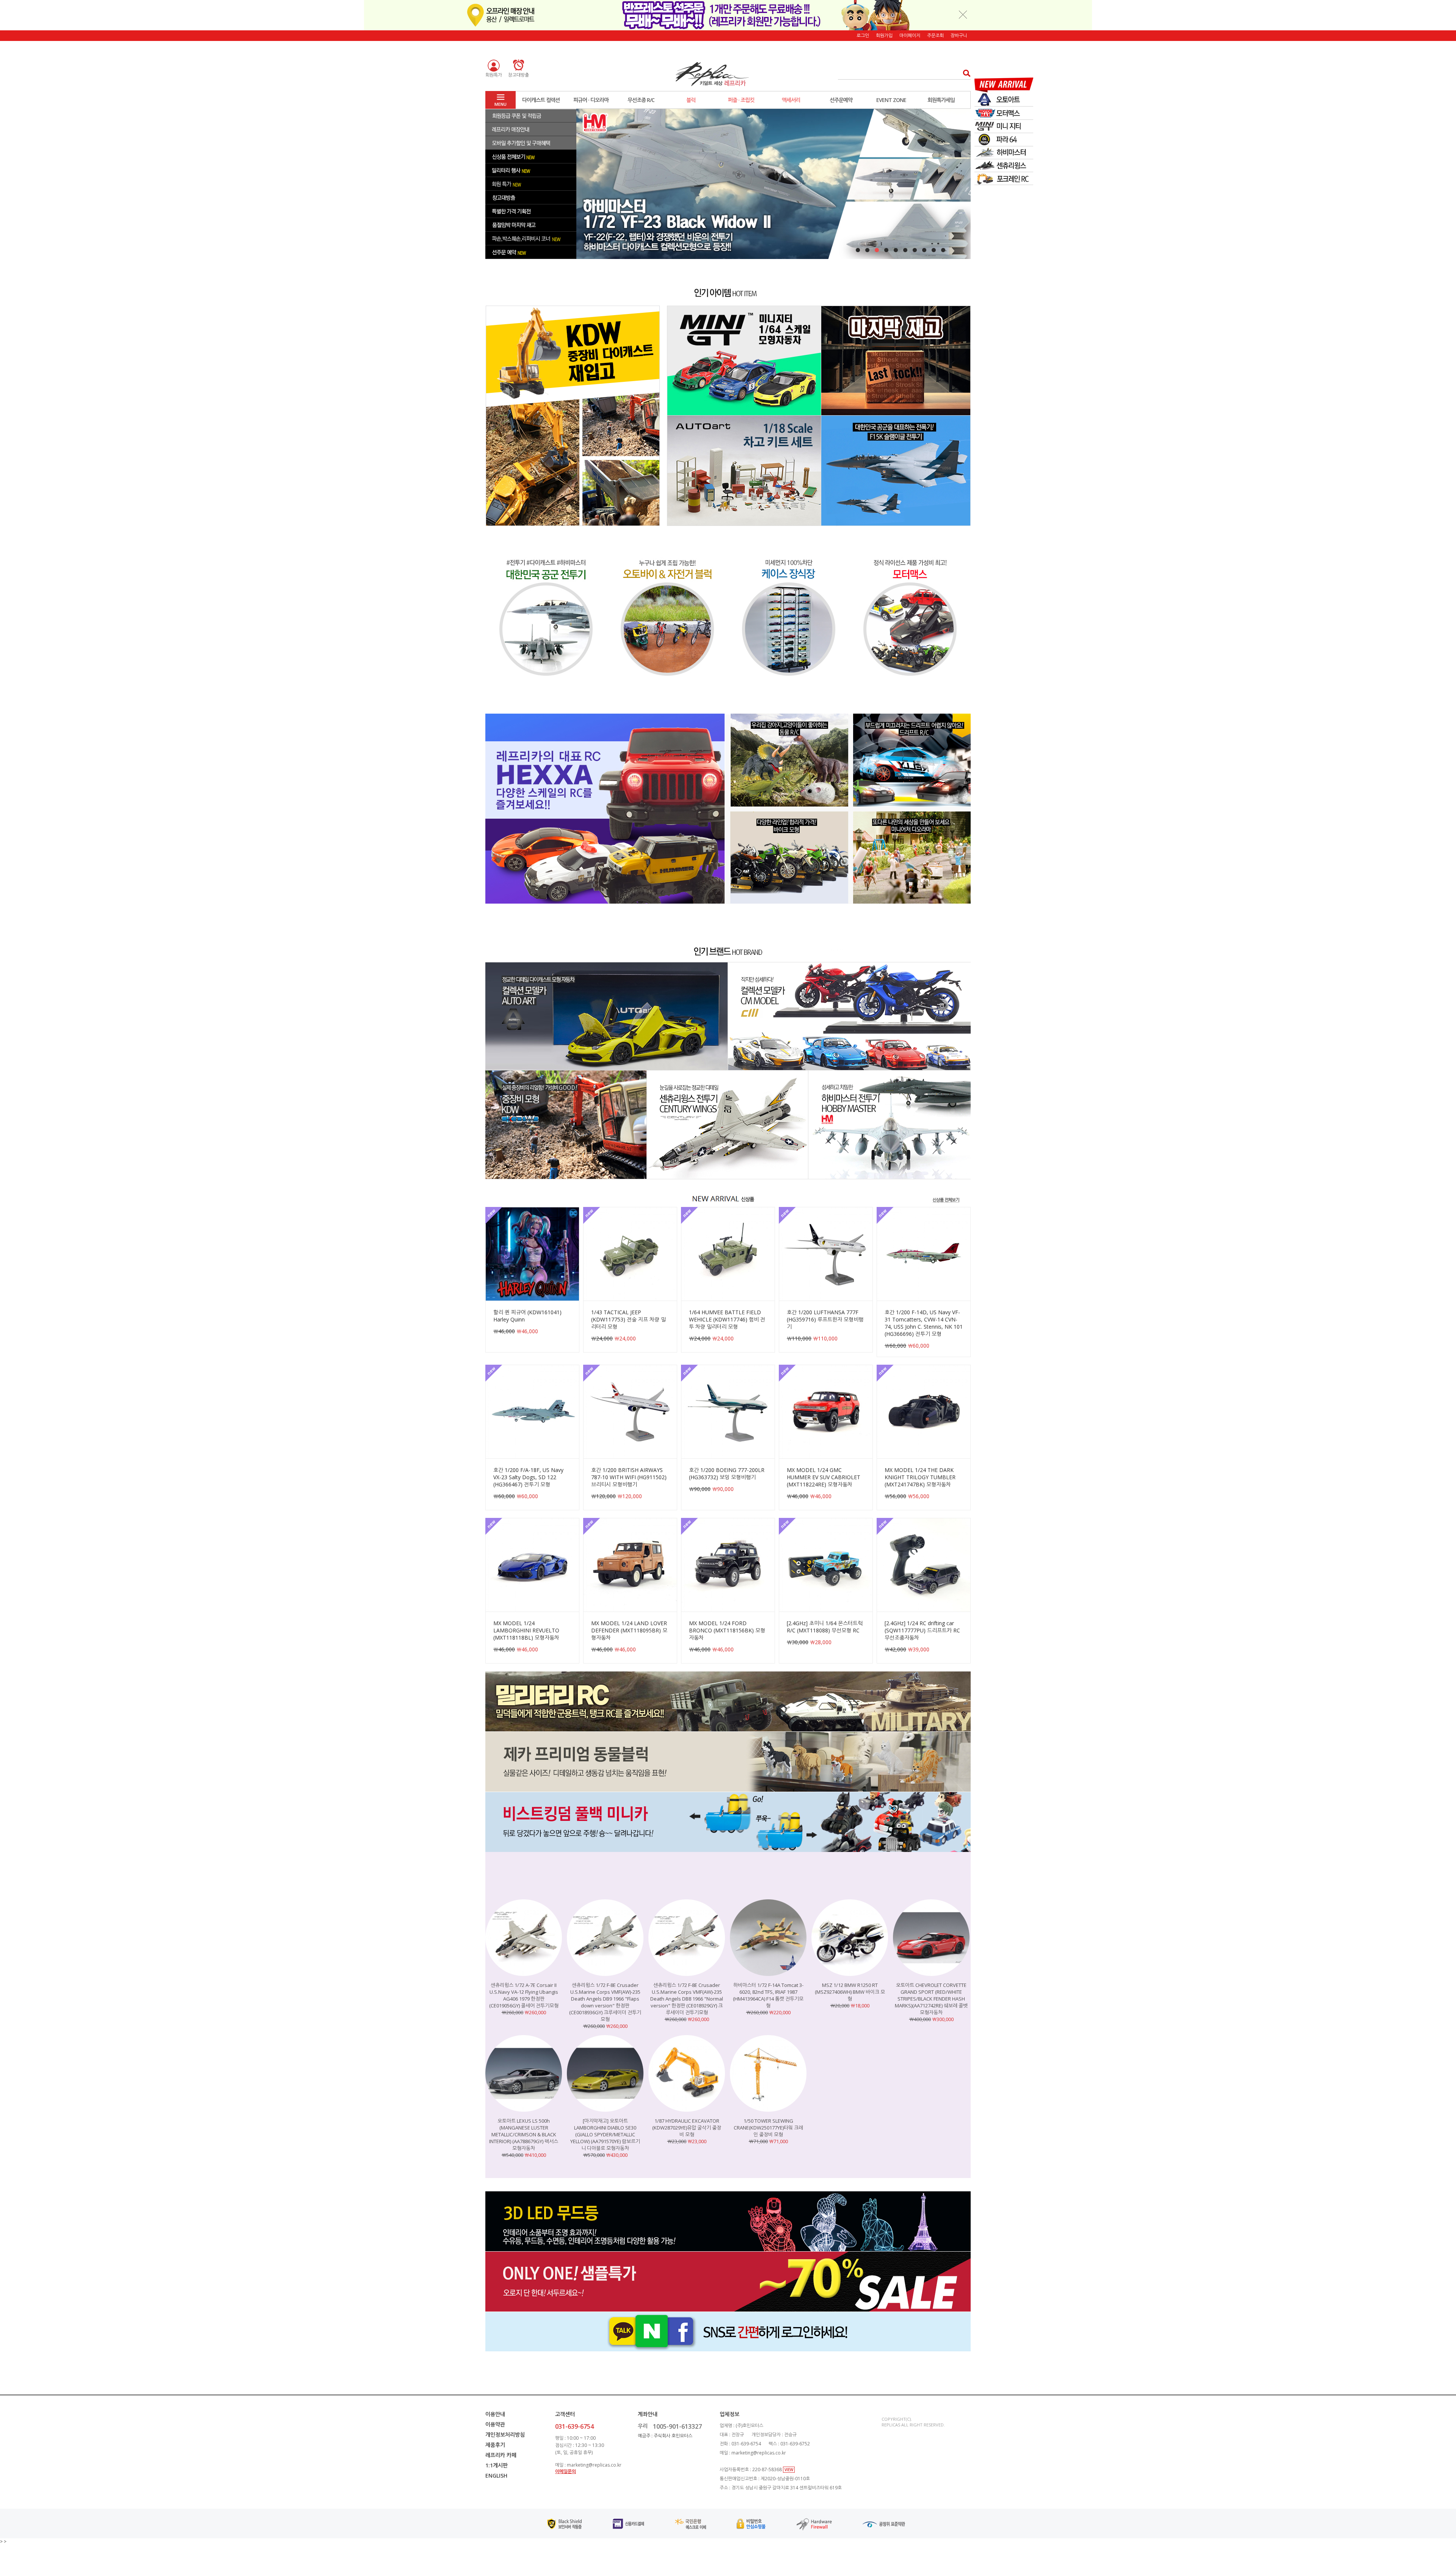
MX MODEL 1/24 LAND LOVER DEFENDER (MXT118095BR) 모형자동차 (629, 1630)
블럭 (691, 100)
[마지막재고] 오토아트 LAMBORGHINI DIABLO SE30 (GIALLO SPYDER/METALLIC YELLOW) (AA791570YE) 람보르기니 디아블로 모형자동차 (605, 2134)
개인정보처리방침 (505, 2435)
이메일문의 (566, 2471)
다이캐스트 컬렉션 (541, 100)
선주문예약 (841, 100)
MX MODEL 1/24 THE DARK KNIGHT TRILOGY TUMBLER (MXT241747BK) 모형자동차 (920, 1477)
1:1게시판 (497, 2465)
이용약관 (495, 2424)
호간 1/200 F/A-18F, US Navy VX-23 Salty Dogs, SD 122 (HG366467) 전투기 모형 (528, 1477)
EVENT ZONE (891, 100)
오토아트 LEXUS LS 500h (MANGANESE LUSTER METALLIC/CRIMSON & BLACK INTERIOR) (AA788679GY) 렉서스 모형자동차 (524, 2134)
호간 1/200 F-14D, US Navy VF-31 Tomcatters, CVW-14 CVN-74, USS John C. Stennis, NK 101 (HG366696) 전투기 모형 (924, 1323)
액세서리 (791, 100)
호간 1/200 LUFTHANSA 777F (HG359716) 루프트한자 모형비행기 (825, 1319)
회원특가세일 (941, 100)
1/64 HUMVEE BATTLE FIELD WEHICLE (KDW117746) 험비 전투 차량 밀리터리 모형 (727, 1319)
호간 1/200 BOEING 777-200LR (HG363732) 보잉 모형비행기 (727, 1474)
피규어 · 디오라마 (591, 100)
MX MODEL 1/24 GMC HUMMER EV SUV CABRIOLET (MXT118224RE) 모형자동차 (824, 1477)
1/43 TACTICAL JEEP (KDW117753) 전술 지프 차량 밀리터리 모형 (628, 1319)
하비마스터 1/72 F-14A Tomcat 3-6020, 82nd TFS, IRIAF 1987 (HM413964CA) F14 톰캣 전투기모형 (768, 1995)
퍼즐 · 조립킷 (741, 100)
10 (943, 250)
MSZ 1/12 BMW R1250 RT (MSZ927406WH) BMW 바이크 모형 (850, 1992)
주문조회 (935, 35)
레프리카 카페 (501, 2455)
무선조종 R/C (641, 100)
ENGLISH (496, 2476)
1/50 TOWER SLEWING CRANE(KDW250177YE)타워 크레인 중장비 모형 (768, 2128)
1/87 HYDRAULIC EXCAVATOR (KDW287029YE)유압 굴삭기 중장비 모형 (687, 2128)
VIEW (789, 2470)
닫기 (963, 14)
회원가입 (884, 35)
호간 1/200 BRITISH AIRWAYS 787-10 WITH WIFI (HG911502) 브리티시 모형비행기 (629, 1477)
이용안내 (495, 2414)
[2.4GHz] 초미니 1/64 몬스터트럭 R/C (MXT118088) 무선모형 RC (825, 1627)
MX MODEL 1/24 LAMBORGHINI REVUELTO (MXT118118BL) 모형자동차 (526, 1630)
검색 (964, 73)
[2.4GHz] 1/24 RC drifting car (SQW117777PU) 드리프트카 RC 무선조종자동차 (922, 1630)
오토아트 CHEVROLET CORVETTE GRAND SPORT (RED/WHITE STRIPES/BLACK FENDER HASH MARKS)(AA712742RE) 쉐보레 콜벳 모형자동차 (931, 1999)
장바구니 (959, 35)
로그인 (863, 35)
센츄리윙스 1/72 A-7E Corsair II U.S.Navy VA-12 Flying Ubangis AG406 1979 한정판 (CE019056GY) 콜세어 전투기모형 (524, 1995)
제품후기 (495, 2445)
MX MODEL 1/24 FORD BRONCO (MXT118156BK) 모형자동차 (727, 1630)
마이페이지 (910, 35)
